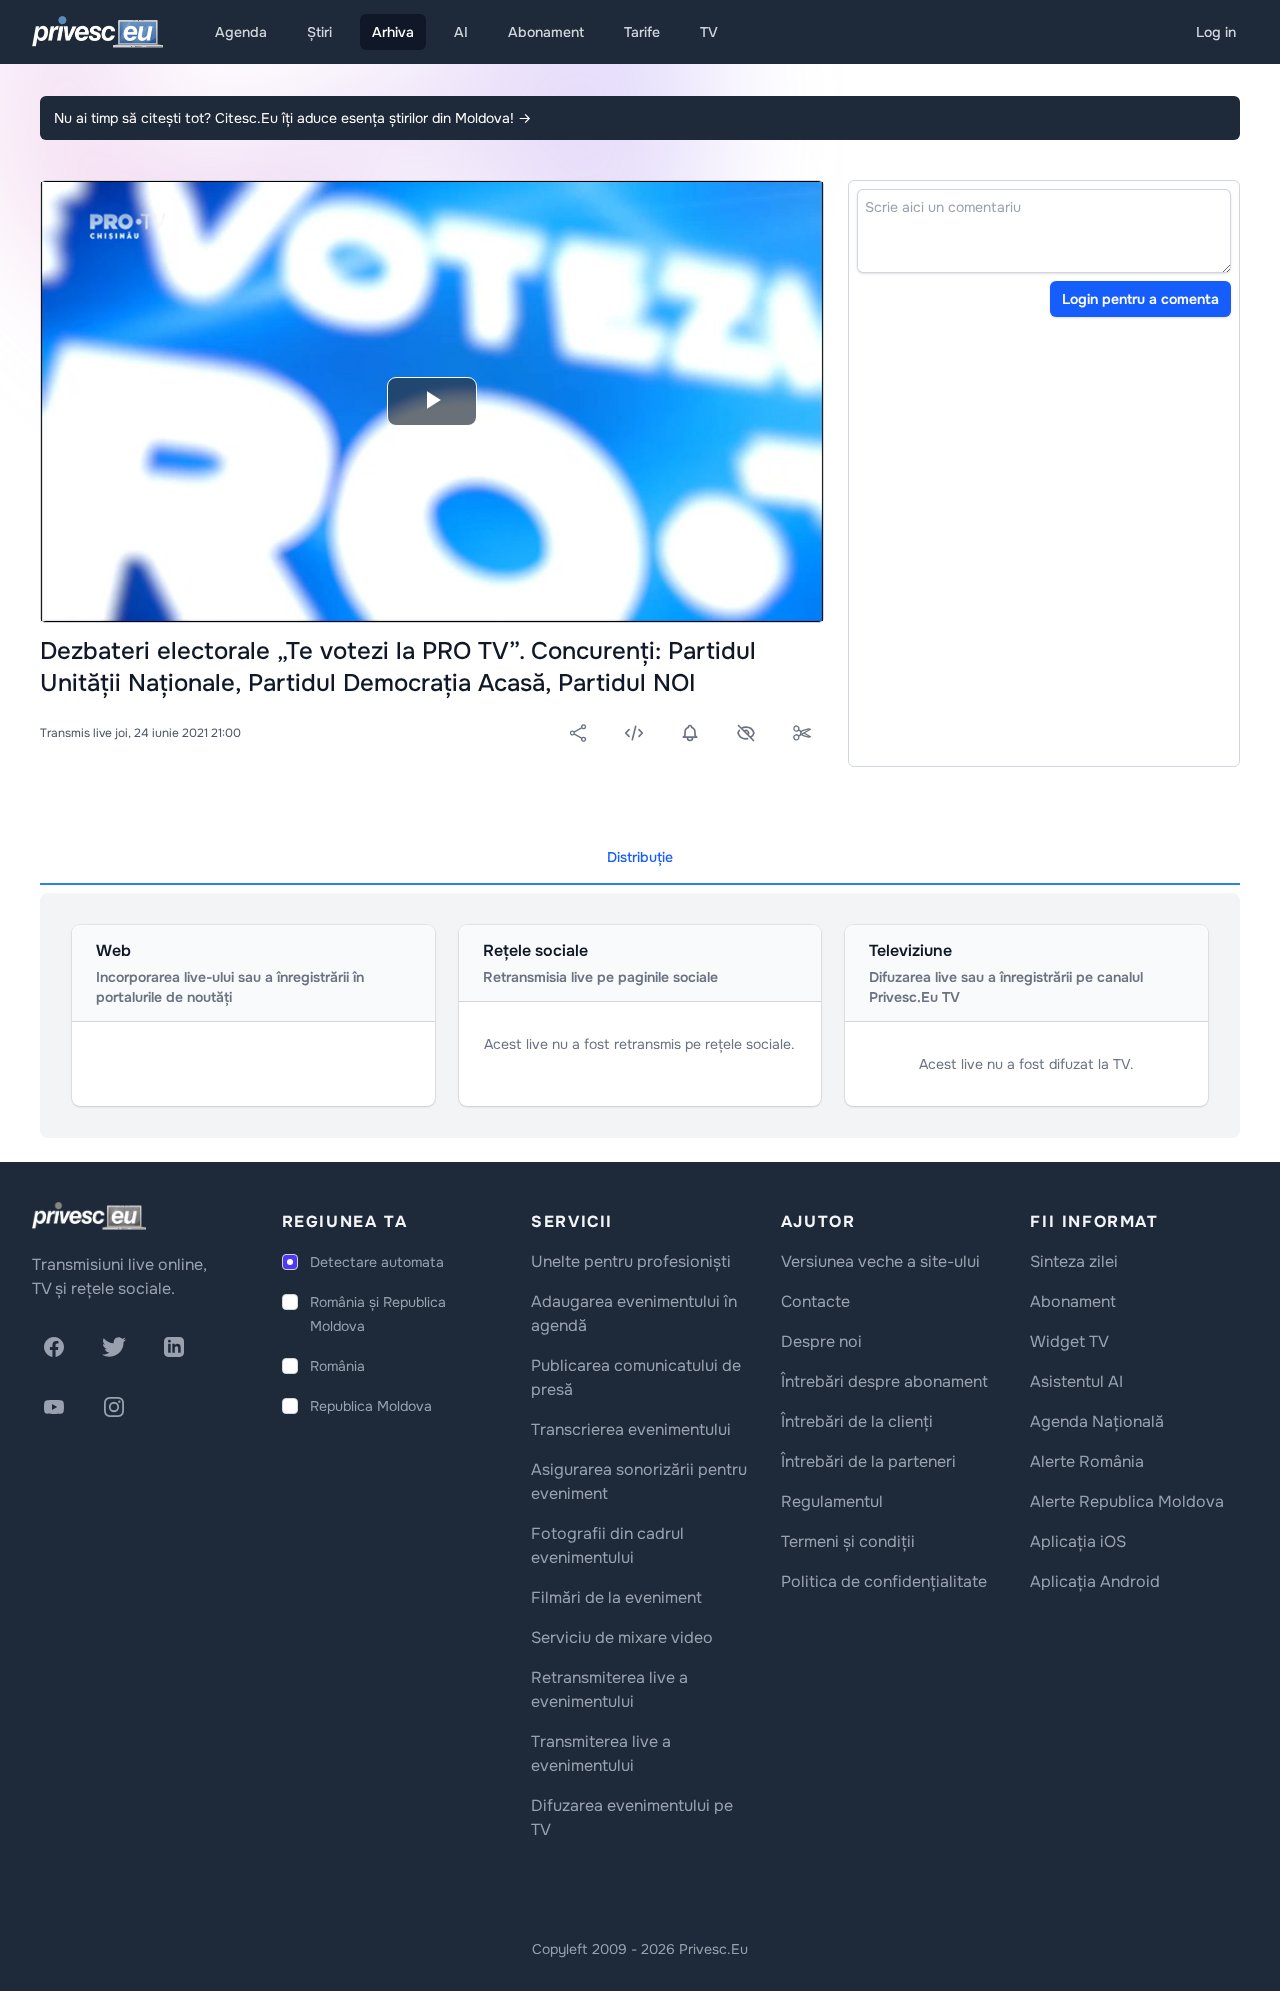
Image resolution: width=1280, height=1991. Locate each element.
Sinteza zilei (1074, 1261)
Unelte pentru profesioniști (631, 1261)
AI (461, 32)
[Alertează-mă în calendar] (690, 733)
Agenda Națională (1097, 1421)
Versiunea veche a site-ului (880, 1261)
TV (709, 32)
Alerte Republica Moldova (1127, 1501)
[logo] (89, 1216)
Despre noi (821, 1341)
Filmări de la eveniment (616, 1597)
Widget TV (1069, 1341)
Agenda (241, 32)
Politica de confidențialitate (884, 1581)
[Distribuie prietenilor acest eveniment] (578, 733)
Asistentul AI (1076, 1381)
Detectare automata (377, 1262)
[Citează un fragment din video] (802, 733)
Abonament (546, 32)
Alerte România (1087, 1461)
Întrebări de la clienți (857, 1421)
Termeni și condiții (848, 1541)
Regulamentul (832, 1501)
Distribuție (640, 857)
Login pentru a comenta (1140, 299)
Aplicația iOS (1078, 1541)
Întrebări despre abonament (884, 1381)
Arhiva (393, 32)
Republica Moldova (371, 1406)
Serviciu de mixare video (622, 1637)
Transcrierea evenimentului (631, 1429)
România (337, 1366)
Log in (1216, 32)
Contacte (815, 1301)
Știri (319, 32)
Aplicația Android (1095, 1581)
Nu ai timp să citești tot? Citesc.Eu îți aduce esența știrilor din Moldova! (292, 118)
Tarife (642, 32)
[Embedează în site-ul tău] (634, 733)
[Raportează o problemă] (746, 733)
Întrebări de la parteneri (868, 1461)
